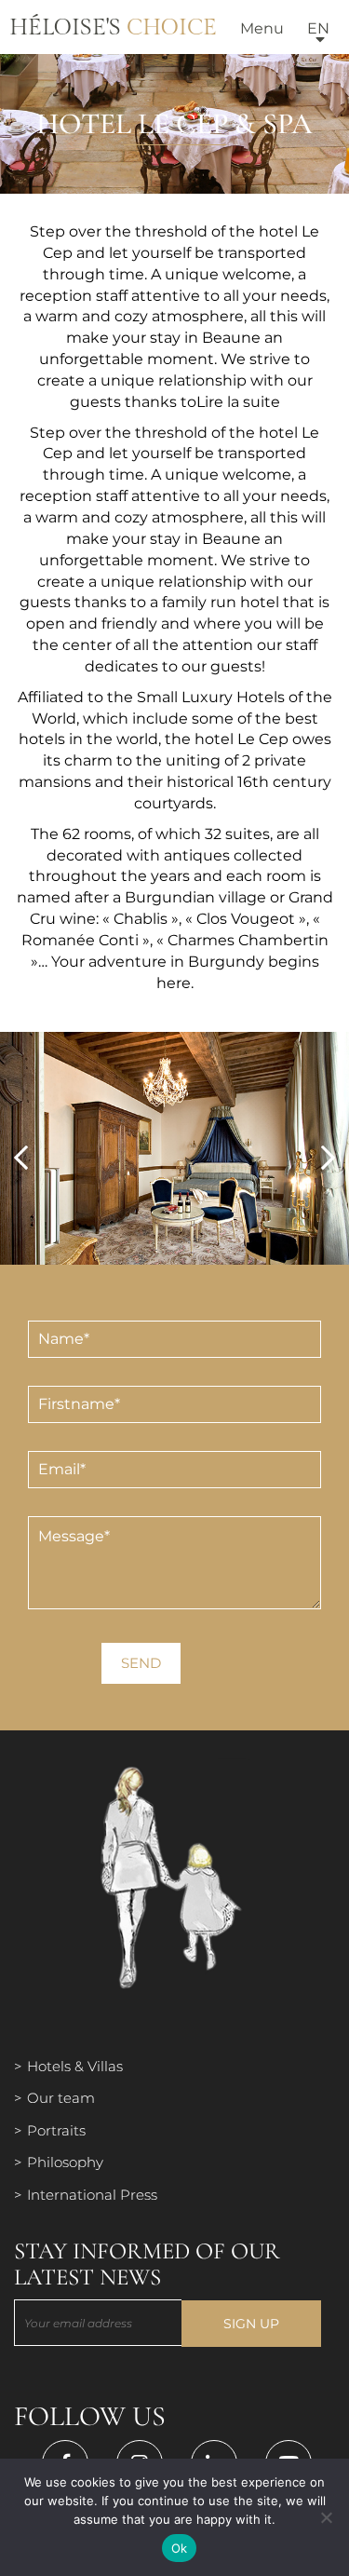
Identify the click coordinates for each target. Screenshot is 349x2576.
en (318, 28)
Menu (262, 28)
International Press (92, 2195)
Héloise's (113, 28)
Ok (180, 2548)
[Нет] (326, 2517)
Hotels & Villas (75, 2066)
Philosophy (65, 2162)
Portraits (56, 2130)
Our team (61, 2098)
